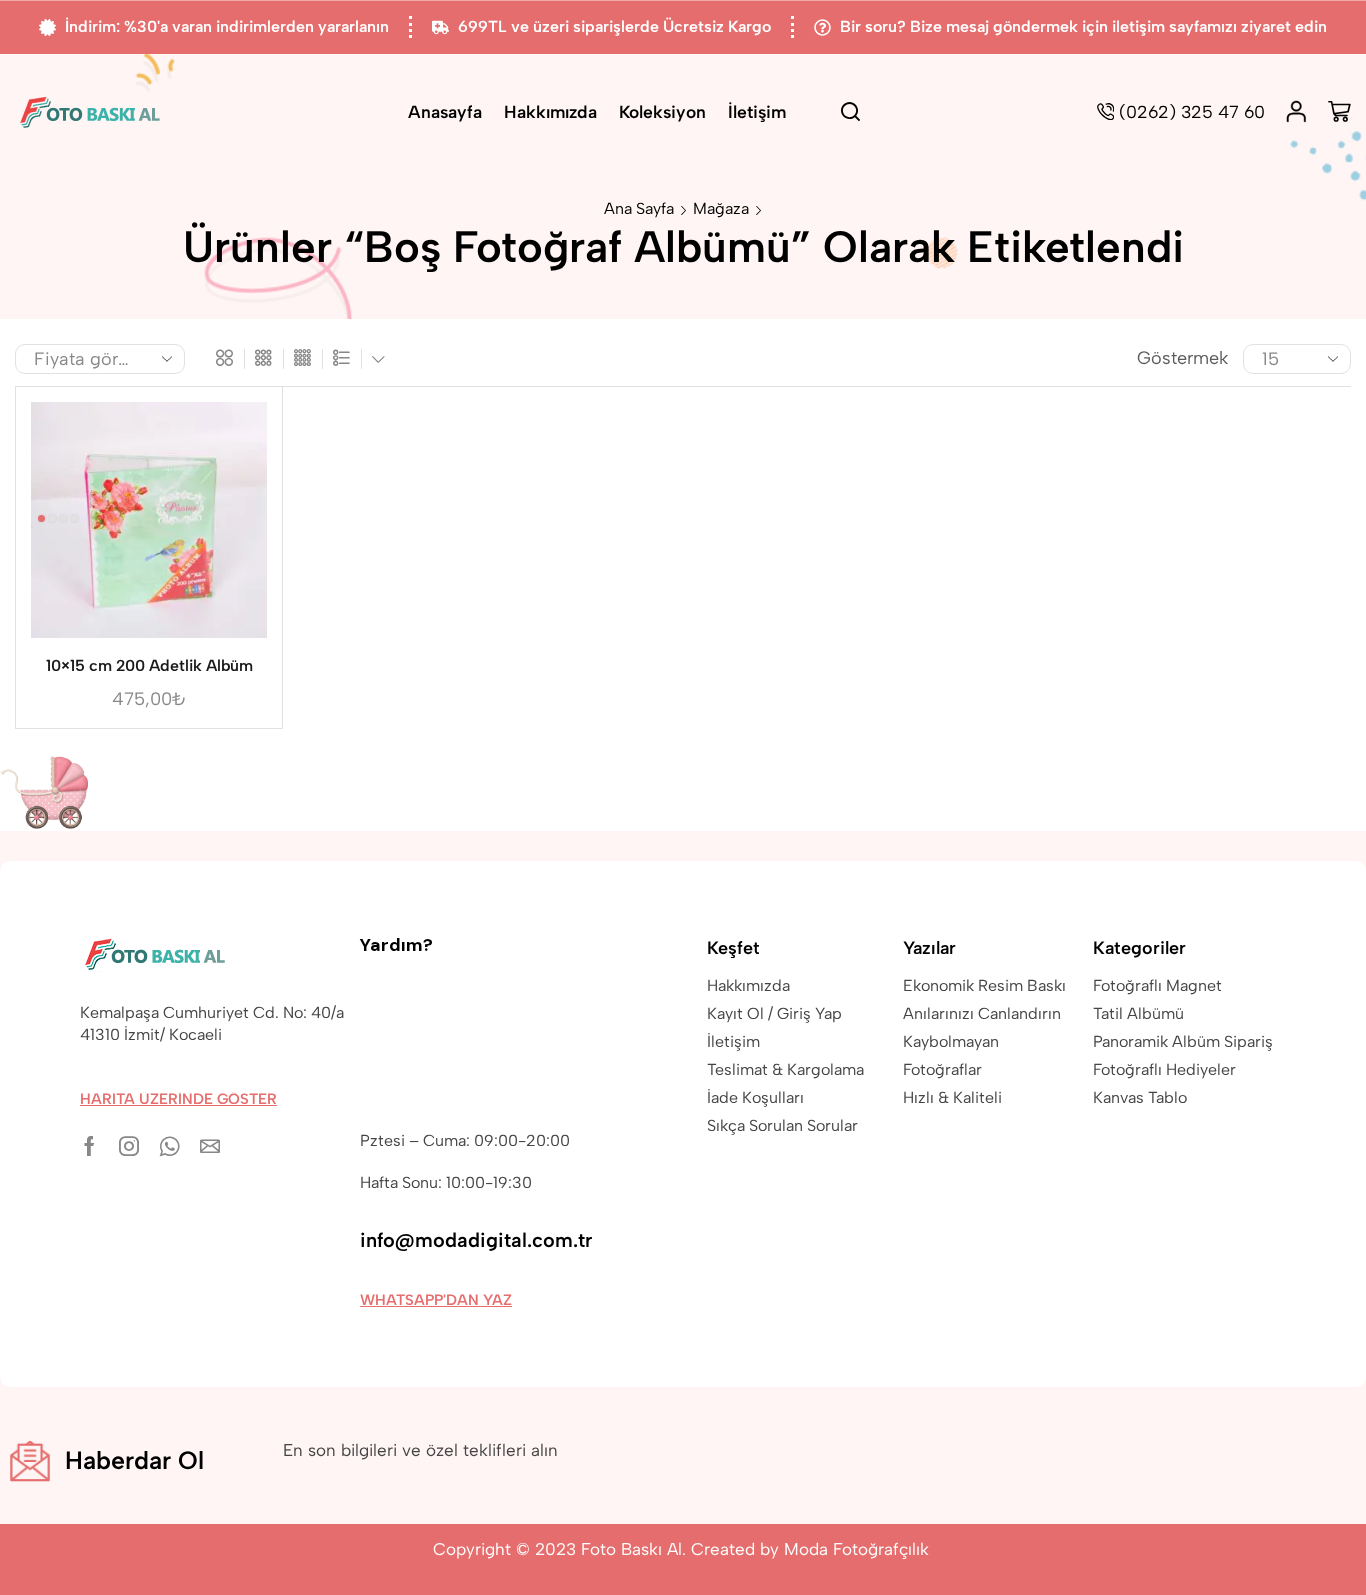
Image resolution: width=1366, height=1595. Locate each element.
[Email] (210, 1146)
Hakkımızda (550, 111)
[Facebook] (89, 1146)
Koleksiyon (662, 111)
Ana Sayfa (639, 208)
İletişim (757, 111)
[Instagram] (129, 1146)
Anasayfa (445, 111)
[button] (178, 1099)
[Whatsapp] (169, 1146)
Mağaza (721, 208)
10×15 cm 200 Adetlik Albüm (149, 665)
